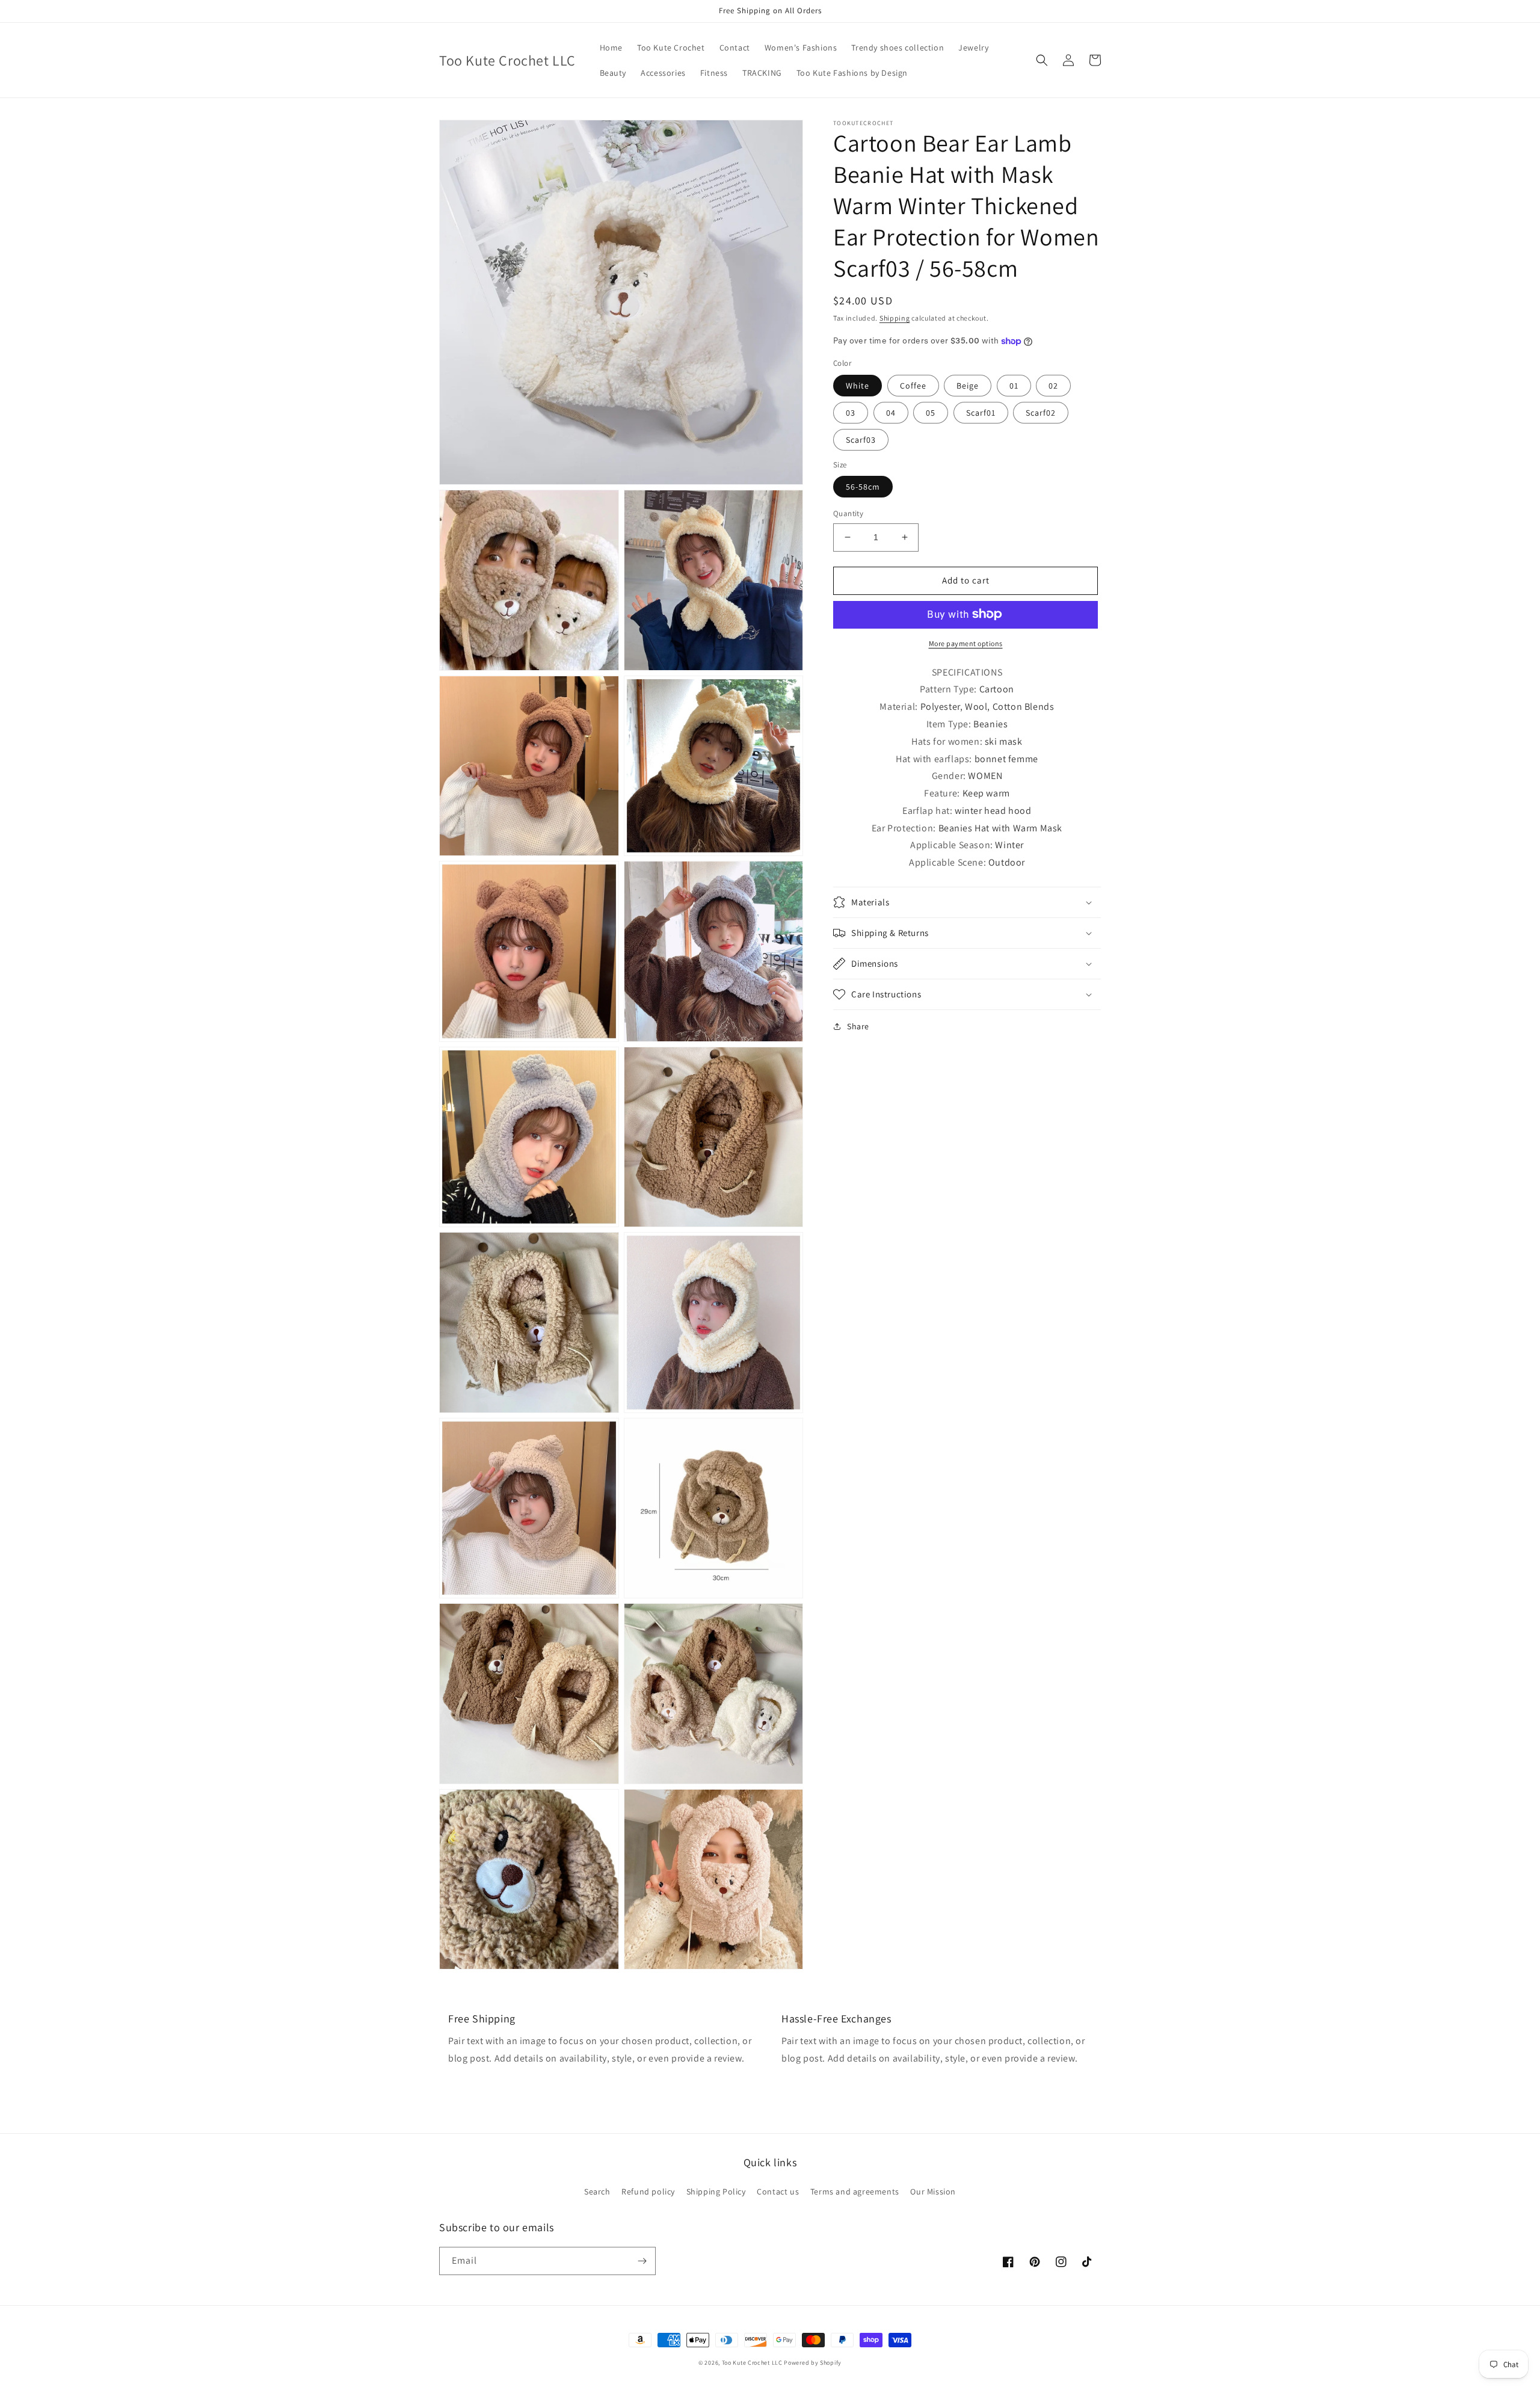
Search (597, 2191)
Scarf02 (1041, 412)
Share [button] (858, 1026)
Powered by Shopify (813, 2363)
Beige (968, 385)
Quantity (848, 513)
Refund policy (648, 2191)
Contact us (778, 2191)
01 (1014, 385)
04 (891, 412)
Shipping (895, 318)
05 (931, 412)
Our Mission (933, 2191)
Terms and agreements (855, 2191)
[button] (1042, 60)
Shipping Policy (716, 2191)
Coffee (913, 385)
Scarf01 (981, 412)
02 (1053, 385)
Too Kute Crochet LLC (752, 2363)
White (858, 385)
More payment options (966, 643)
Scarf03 (861, 439)
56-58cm (863, 487)
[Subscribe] (642, 2261)
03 (851, 412)
